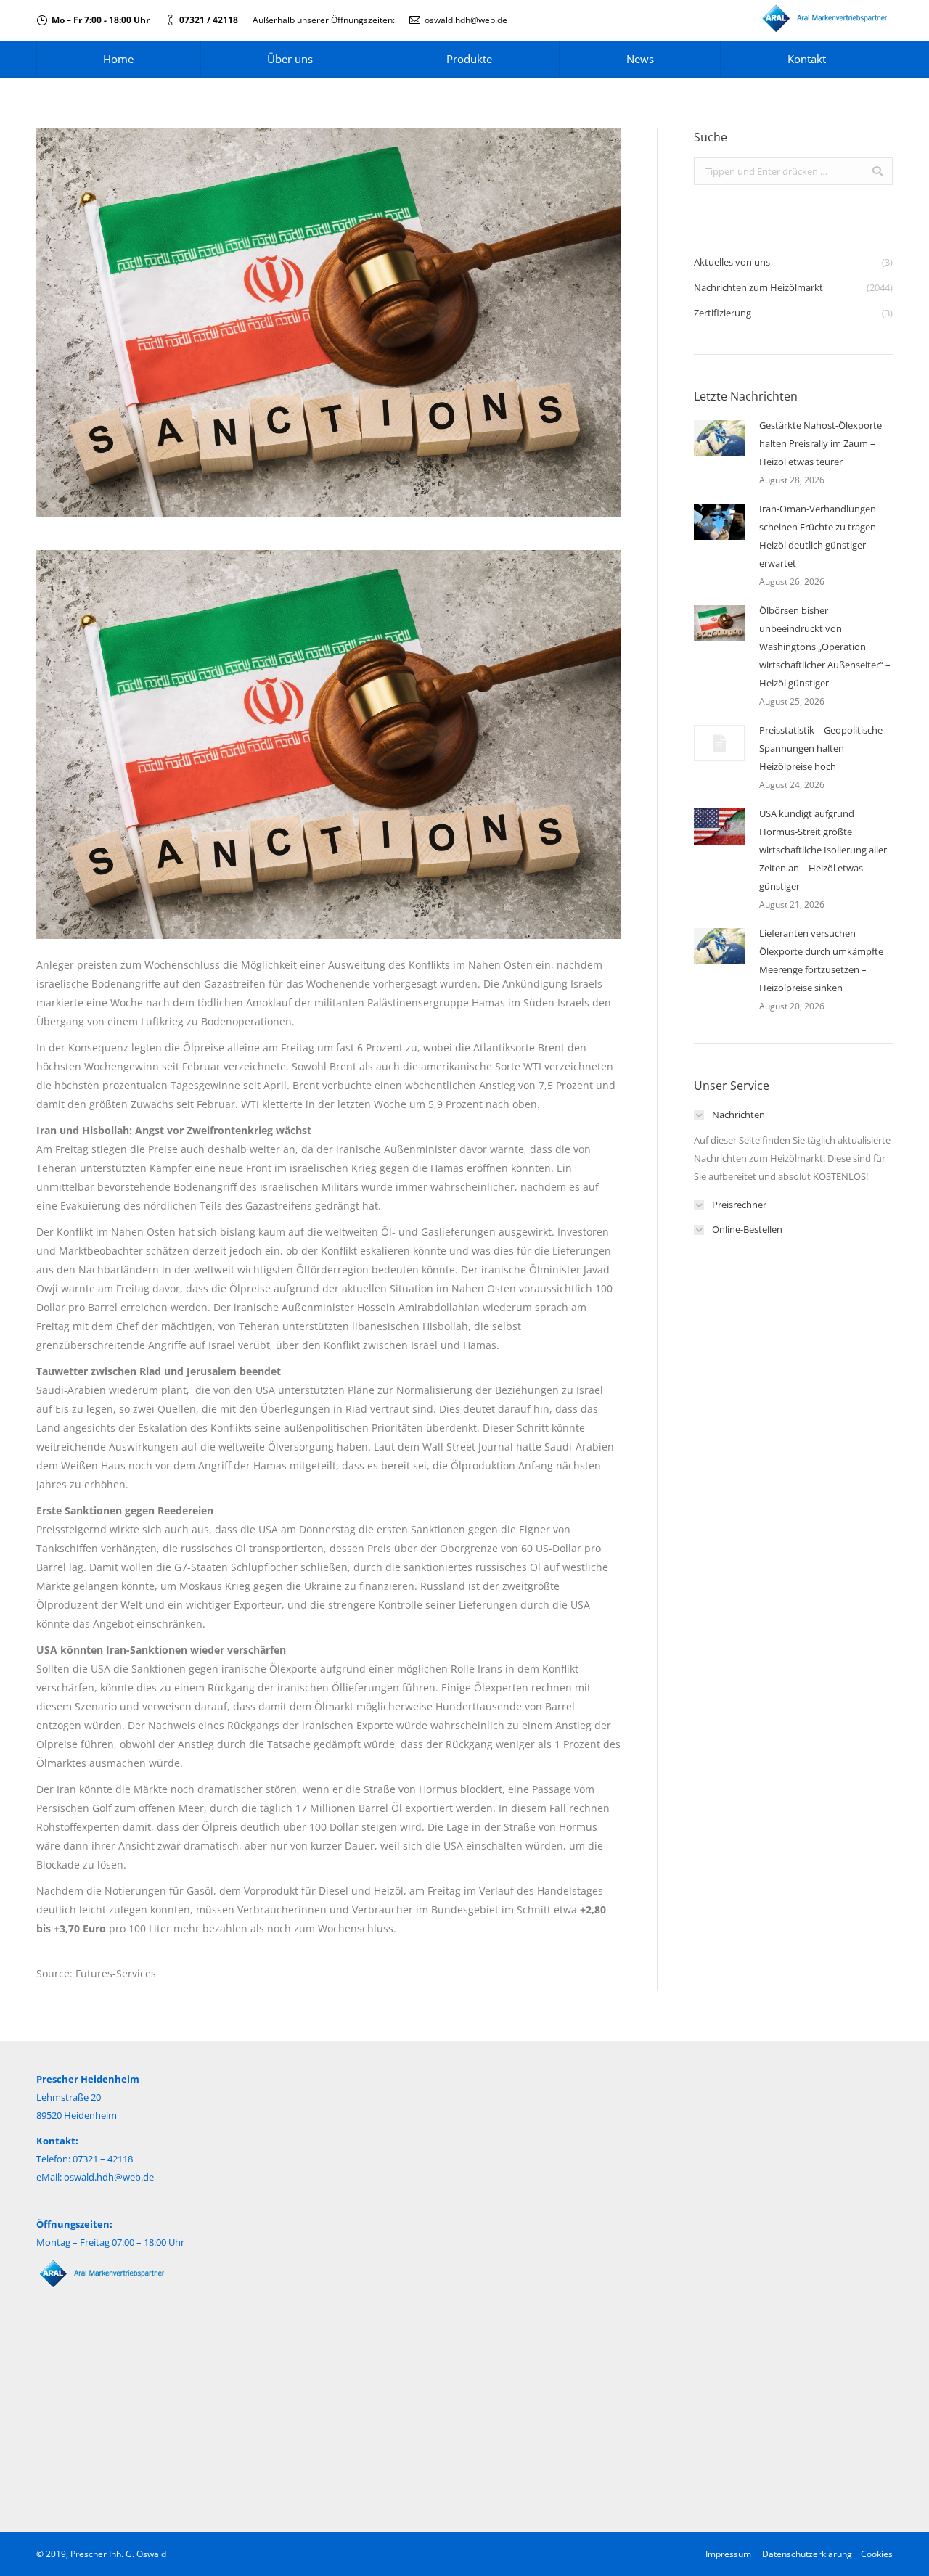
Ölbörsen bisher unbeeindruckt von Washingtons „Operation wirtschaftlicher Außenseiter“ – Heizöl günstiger (825, 647)
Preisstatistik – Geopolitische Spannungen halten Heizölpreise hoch (821, 748)
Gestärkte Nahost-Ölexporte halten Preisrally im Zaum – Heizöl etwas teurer (820, 443)
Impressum (728, 2554)
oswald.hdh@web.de (466, 20)
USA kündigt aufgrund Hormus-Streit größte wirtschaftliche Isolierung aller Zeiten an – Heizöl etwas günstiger (823, 850)
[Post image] (719, 438)
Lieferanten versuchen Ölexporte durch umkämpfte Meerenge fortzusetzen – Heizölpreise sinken (821, 960)
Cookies (877, 2554)
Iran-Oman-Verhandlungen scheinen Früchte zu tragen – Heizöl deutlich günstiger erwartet (821, 536)
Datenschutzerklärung (807, 2554)
